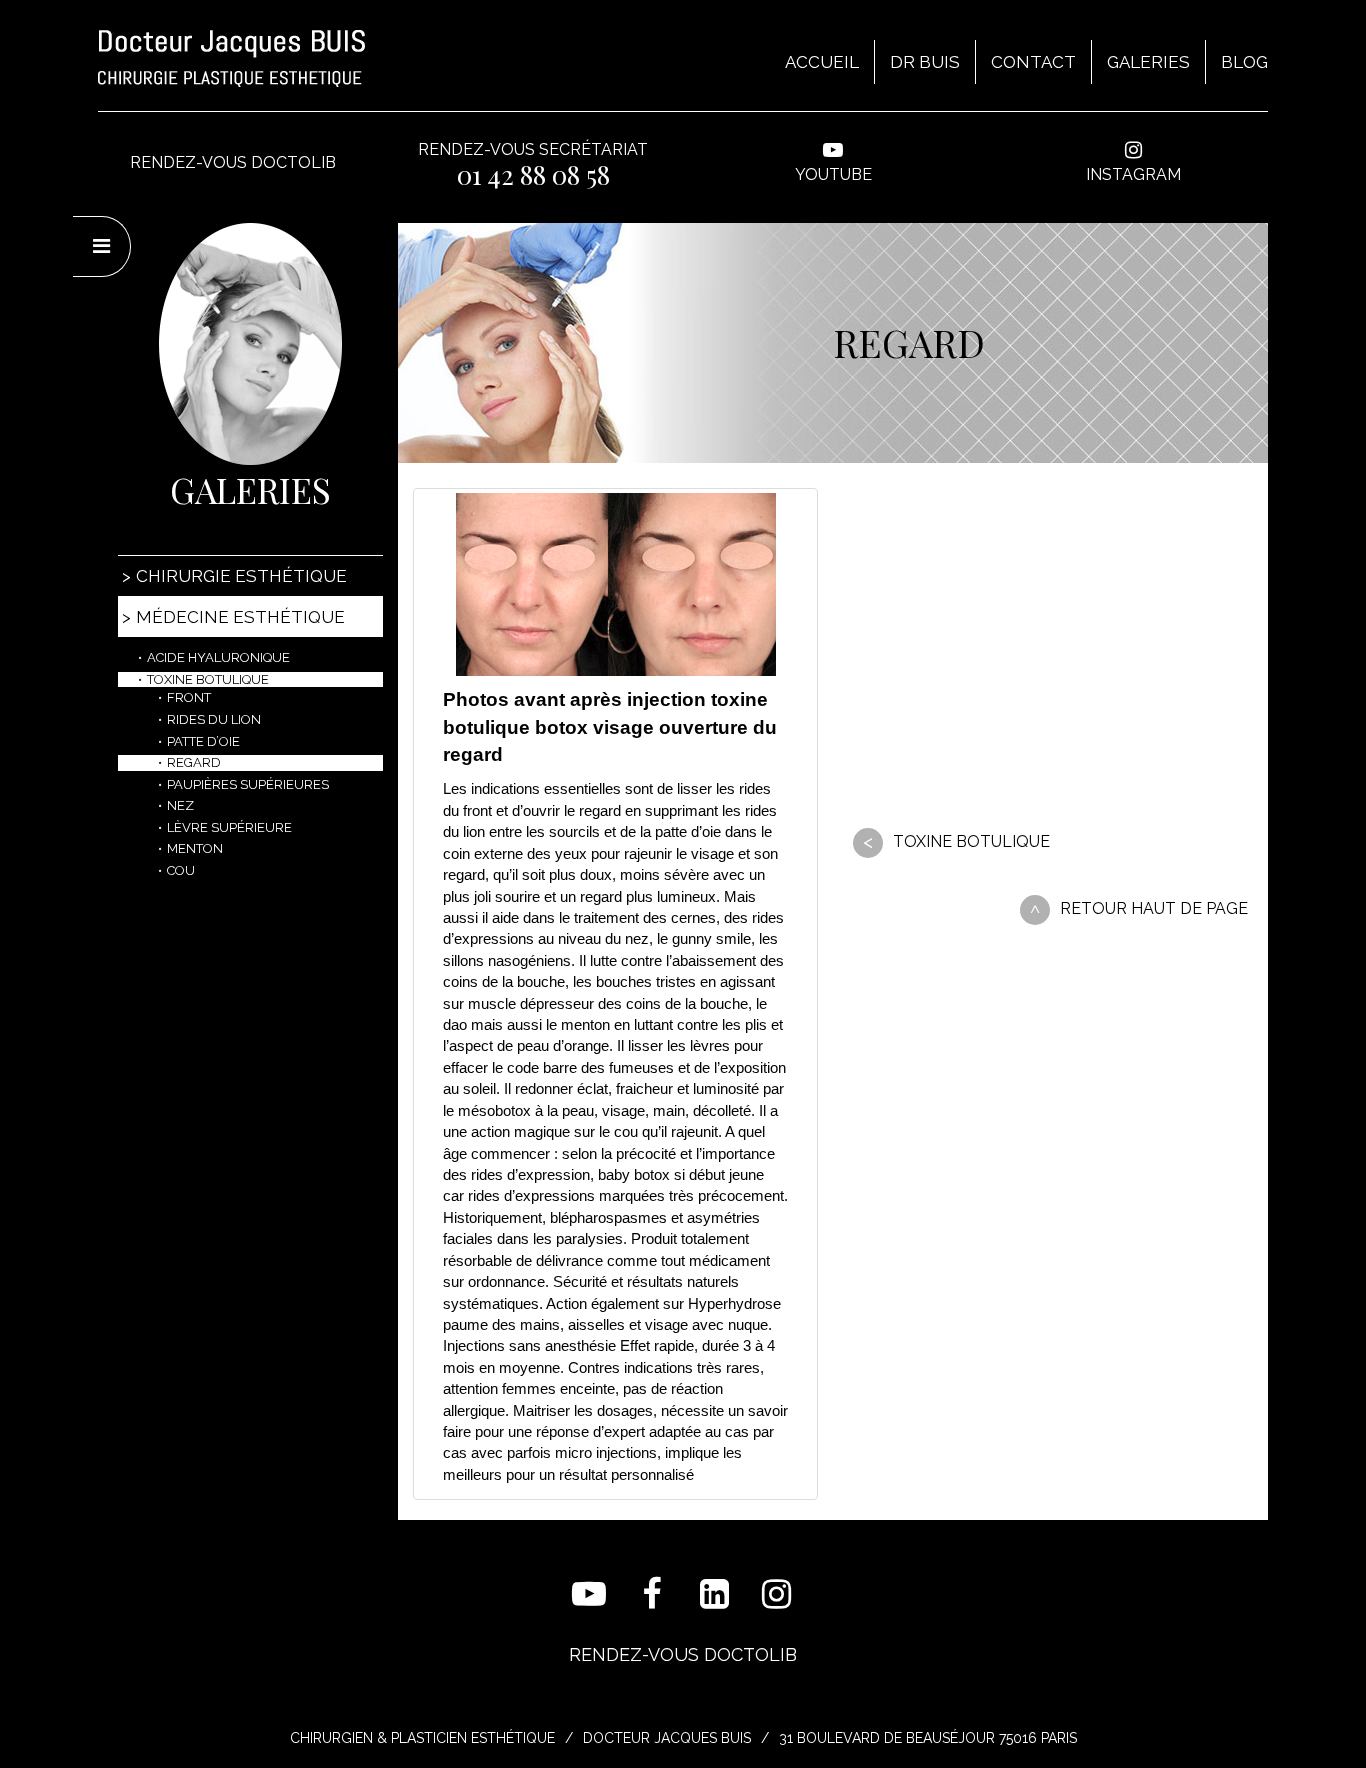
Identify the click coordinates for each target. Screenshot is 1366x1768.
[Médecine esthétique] (250, 344)
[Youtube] (589, 1594)
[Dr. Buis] (231, 58)
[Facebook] (652, 1594)
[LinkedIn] (714, 1594)
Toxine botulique (971, 841)
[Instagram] (777, 1594)
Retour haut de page (1154, 908)
